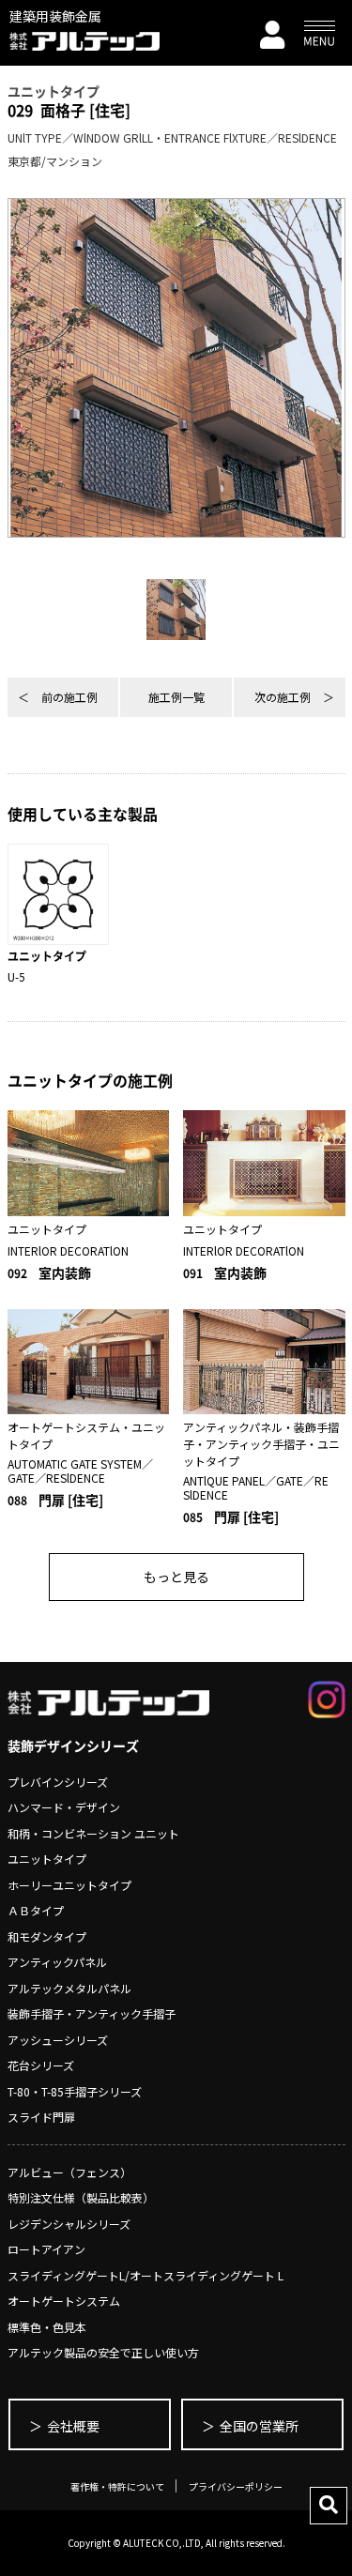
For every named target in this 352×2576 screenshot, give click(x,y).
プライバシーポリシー (236, 2486)
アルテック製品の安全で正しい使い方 (103, 2352)
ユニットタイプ (47, 1859)
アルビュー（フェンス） (69, 2172)
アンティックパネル (57, 1962)
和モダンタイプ (47, 1936)
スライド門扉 (41, 2117)
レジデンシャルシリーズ (69, 2224)
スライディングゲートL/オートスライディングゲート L (145, 2275)
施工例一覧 (176, 697)
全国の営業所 (259, 2426)
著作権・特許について (117, 2486)
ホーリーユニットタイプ (69, 1885)
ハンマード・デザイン (64, 1807)
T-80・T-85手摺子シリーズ (75, 2091)
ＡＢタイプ (36, 1910)
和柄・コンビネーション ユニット (93, 1833)
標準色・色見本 (47, 2327)
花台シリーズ (41, 2065)
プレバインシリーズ (58, 1782)
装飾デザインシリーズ (73, 1745)
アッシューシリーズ (58, 2040)
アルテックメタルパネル (69, 1988)
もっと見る (176, 1577)
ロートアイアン (46, 2249)
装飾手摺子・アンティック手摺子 (92, 2013)
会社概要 (73, 2426)
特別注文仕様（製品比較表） (81, 2197)
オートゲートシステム (64, 2301)
